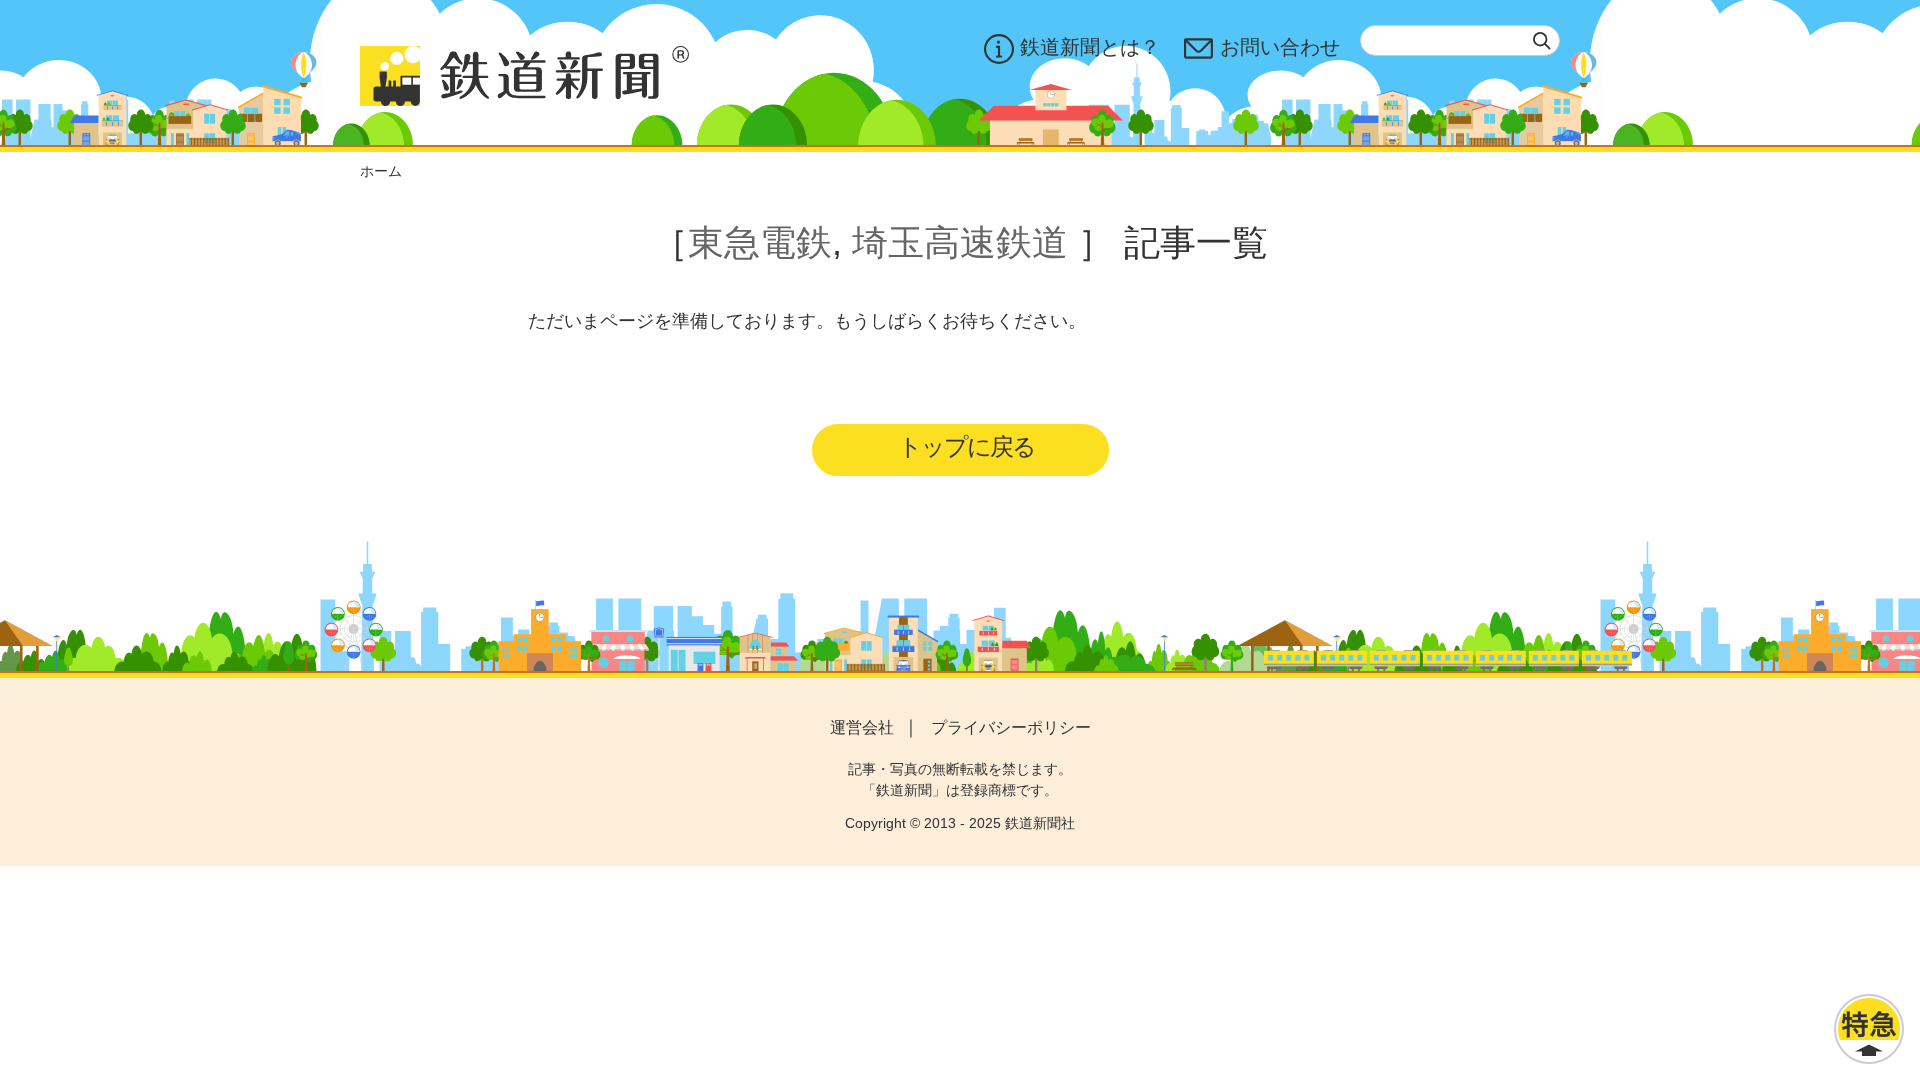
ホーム (381, 171)
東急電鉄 (760, 242)
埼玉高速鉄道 (960, 242)
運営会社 (862, 727)
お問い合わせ (1280, 47)
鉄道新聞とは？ (1090, 47)
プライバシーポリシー (1011, 727)
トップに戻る (966, 446)
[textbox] (1460, 40)
